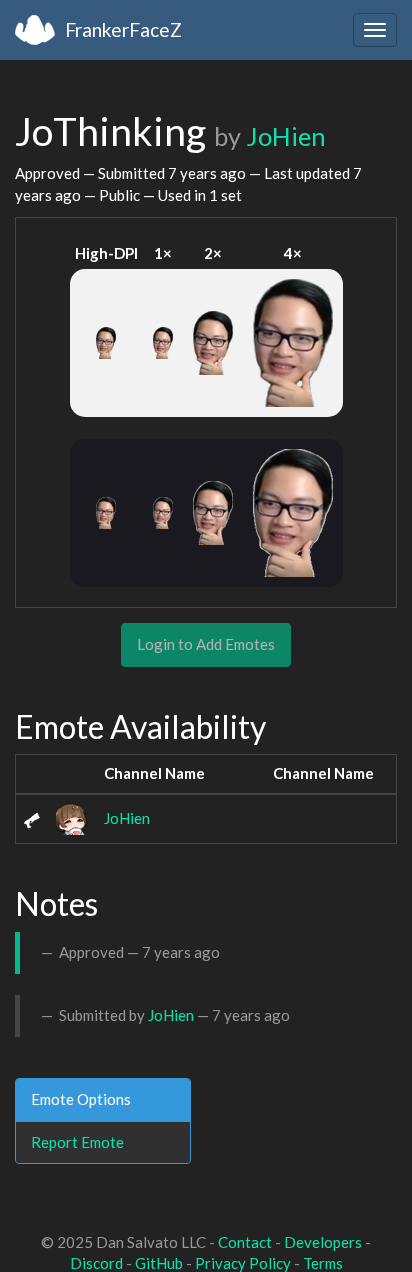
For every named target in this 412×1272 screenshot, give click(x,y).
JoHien (286, 136)
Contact (245, 1242)
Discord (96, 1263)
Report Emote (77, 1142)
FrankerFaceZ (123, 29)
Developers (323, 1242)
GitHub (159, 1263)
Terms (323, 1263)
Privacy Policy (243, 1263)
